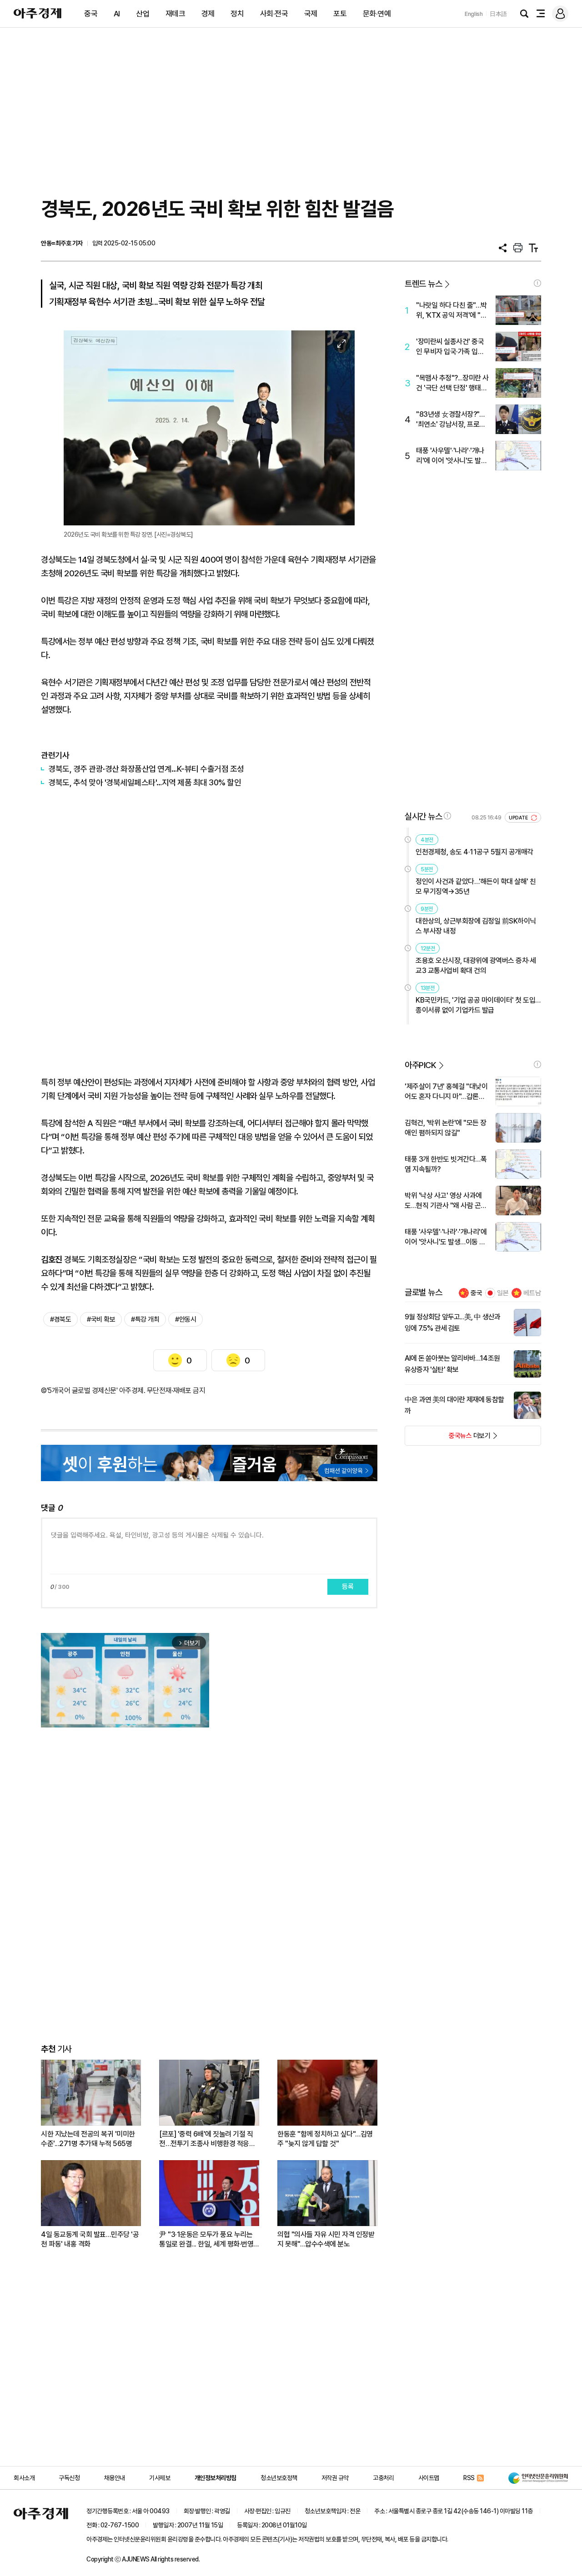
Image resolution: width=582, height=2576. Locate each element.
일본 (503, 1293)
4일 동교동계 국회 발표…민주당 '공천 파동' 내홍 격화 (90, 2239)
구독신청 (69, 2478)
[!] (537, 283)
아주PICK (420, 1065)
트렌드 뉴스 (423, 284)
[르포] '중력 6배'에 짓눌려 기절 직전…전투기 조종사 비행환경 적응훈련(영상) (207, 2139)
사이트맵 (429, 2478)
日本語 (498, 14)
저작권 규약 (335, 2478)
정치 (237, 14)
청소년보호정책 (279, 2478)
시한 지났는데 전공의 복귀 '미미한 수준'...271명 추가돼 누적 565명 (88, 2139)
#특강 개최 (145, 1319)
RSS (469, 2478)
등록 (348, 1587)
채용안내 (115, 2478)
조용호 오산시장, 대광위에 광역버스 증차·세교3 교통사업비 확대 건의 (476, 966)
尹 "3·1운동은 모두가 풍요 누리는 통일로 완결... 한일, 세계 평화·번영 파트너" (206, 2239)
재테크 (176, 14)
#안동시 (186, 1319)
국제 (311, 14)
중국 (91, 14)
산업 (143, 14)
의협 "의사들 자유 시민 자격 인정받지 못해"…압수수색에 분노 (326, 2239)
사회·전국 (274, 14)
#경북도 (60, 1319)
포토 (340, 14)
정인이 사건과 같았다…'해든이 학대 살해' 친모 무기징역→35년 (476, 886)
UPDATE (519, 818)
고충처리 (383, 2478)
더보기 (448, 1438)
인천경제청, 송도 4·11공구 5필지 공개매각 (474, 852)
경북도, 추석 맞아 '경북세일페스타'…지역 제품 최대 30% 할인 (145, 782)
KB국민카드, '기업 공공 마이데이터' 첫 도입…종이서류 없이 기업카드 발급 (478, 1005)
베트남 (532, 1293)
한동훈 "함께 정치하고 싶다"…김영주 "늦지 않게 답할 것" (325, 2139)
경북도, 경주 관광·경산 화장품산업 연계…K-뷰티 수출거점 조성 (146, 769)
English (474, 14)
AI (117, 14)
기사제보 (160, 2478)
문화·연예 (377, 14)
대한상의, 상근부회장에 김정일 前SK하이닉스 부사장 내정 (476, 926)
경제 (208, 14)
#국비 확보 (101, 1319)
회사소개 (24, 2478)
